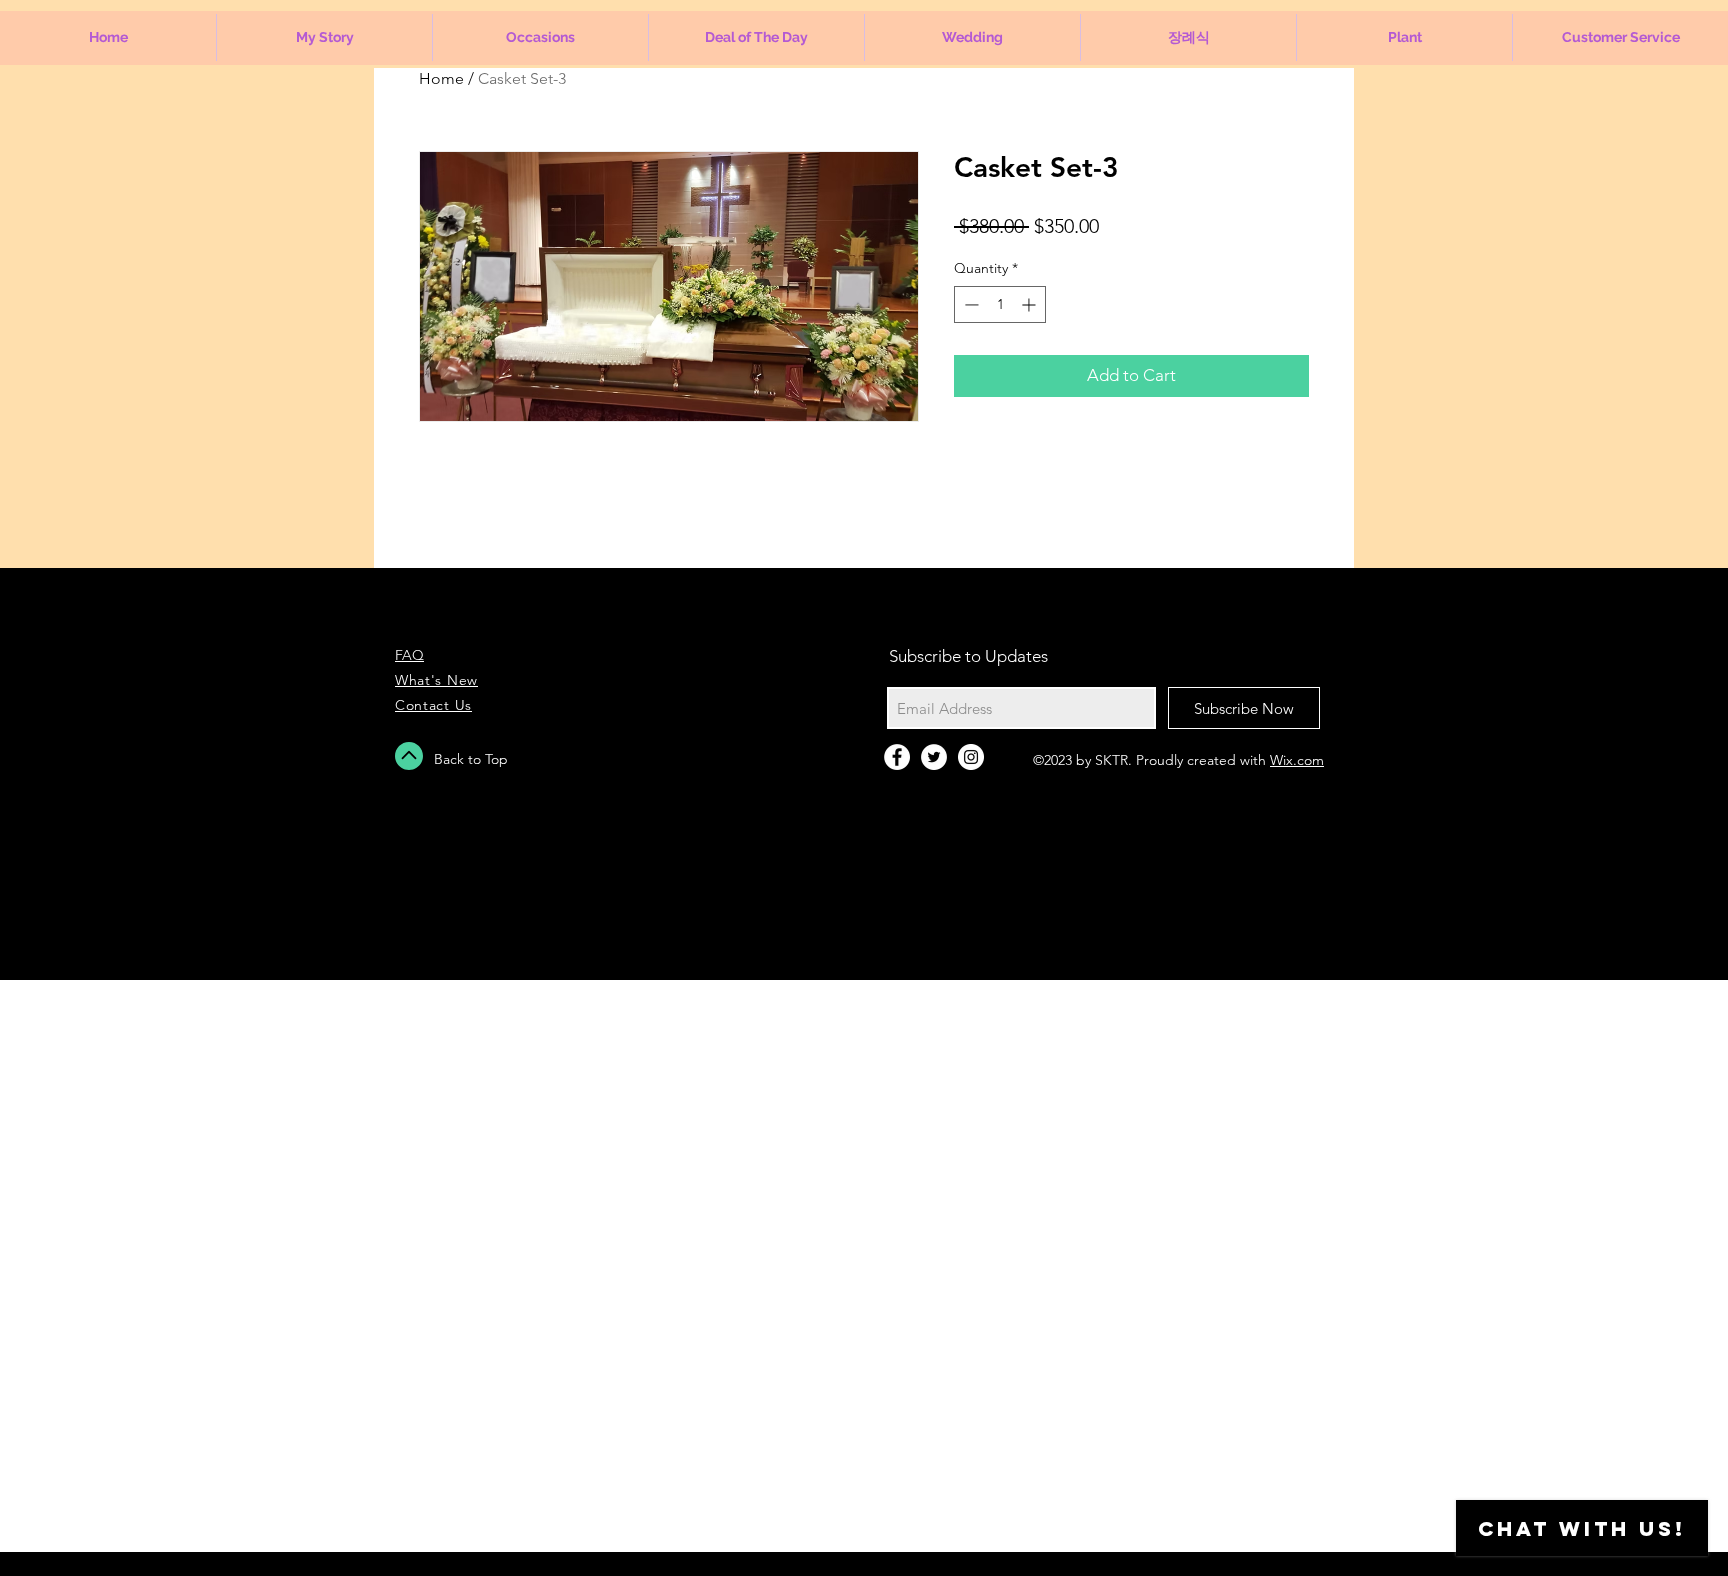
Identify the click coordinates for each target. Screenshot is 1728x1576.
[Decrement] (969, 304)
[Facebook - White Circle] (897, 757)
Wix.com (1297, 760)
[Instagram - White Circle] (971, 757)
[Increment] (1030, 304)
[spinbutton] (1000, 304)
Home (441, 78)
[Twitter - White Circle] (934, 757)
